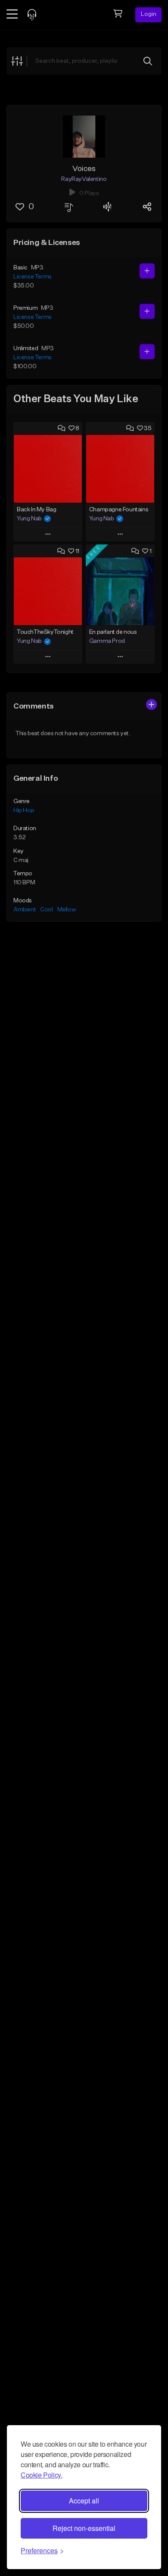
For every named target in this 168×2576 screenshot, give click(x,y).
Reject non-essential (84, 2528)
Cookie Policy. (41, 2475)
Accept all (84, 2501)
